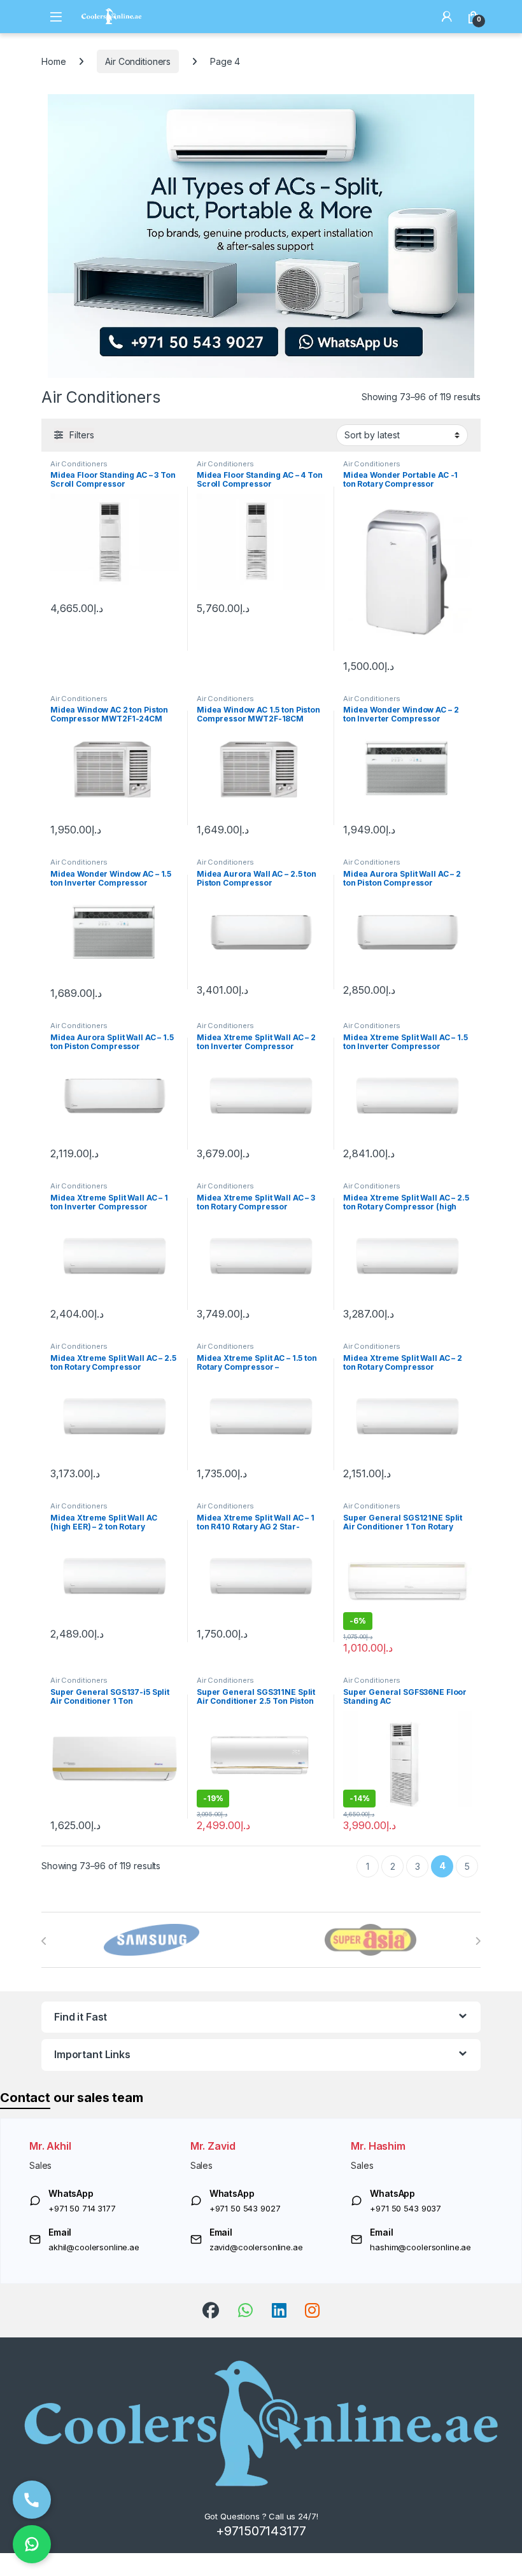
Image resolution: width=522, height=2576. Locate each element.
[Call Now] (32, 2500)
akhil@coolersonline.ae (94, 2247)
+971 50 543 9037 (406, 2208)
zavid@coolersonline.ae (256, 2247)
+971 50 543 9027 (245, 2208)
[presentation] (44, 1941)
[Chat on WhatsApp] (32, 2544)
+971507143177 (261, 2531)
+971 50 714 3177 (82, 2208)
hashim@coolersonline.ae (420, 2247)
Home (53, 61)
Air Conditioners (138, 61)
